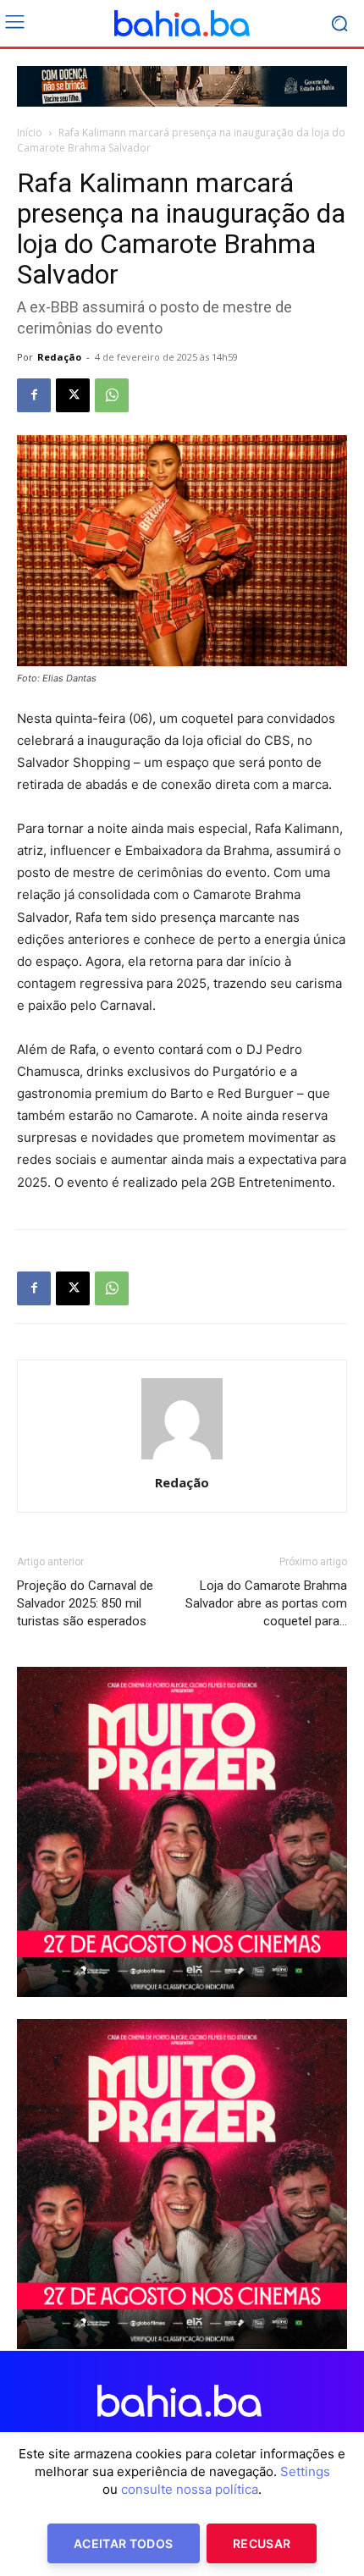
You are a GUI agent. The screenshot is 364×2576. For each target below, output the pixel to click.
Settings (305, 2471)
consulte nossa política (190, 2489)
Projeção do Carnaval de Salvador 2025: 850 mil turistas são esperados (85, 1603)
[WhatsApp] (112, 395)
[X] (73, 395)
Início (30, 132)
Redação (59, 357)
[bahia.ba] (182, 24)
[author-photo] (182, 1459)
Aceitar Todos (124, 2543)
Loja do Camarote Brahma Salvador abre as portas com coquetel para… (266, 1603)
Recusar (262, 2543)
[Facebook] (34, 395)
